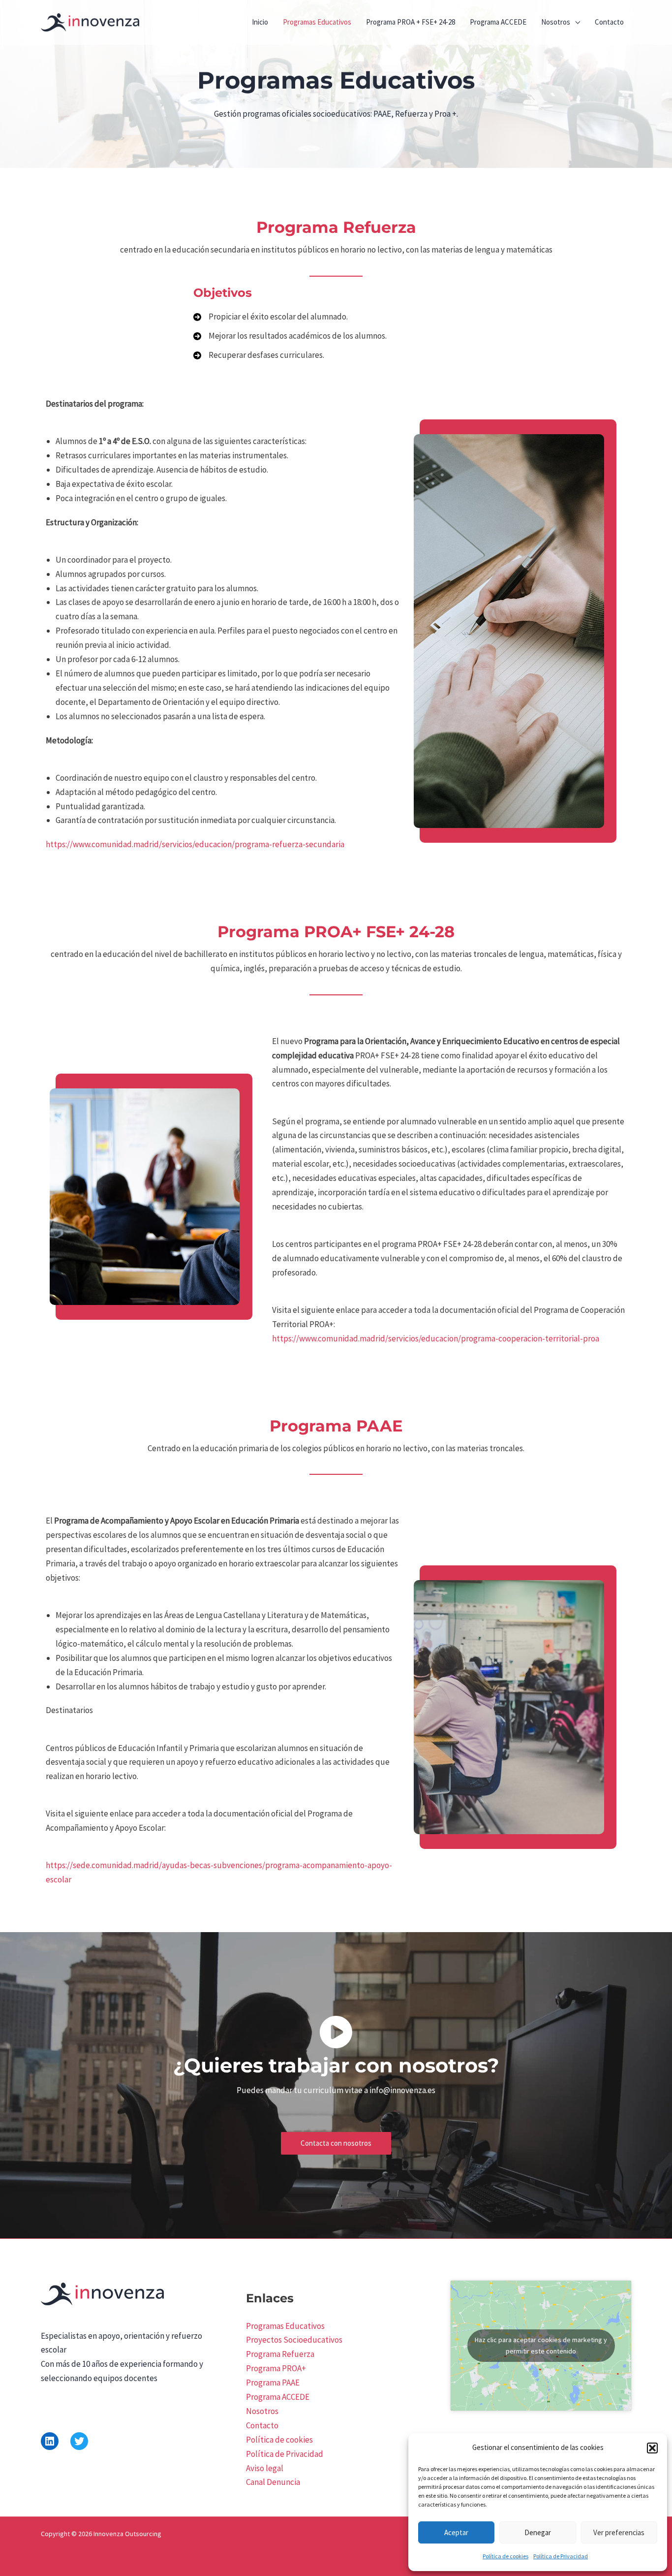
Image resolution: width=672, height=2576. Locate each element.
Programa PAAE (273, 2383)
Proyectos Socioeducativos (294, 2340)
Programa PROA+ (276, 2368)
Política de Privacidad (561, 2556)
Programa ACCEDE (498, 22)
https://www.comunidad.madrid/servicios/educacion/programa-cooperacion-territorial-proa (436, 1338)
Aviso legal (265, 2468)
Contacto (609, 22)
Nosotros (556, 22)
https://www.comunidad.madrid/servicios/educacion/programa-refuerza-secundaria (195, 844)
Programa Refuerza (280, 2354)
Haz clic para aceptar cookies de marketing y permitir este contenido (541, 2345)
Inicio (260, 22)
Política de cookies (505, 2556)
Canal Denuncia (273, 2482)
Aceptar (456, 2532)
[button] (652, 2448)
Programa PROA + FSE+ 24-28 (411, 22)
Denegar (538, 2532)
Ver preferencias (619, 2532)
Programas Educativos (317, 22)
